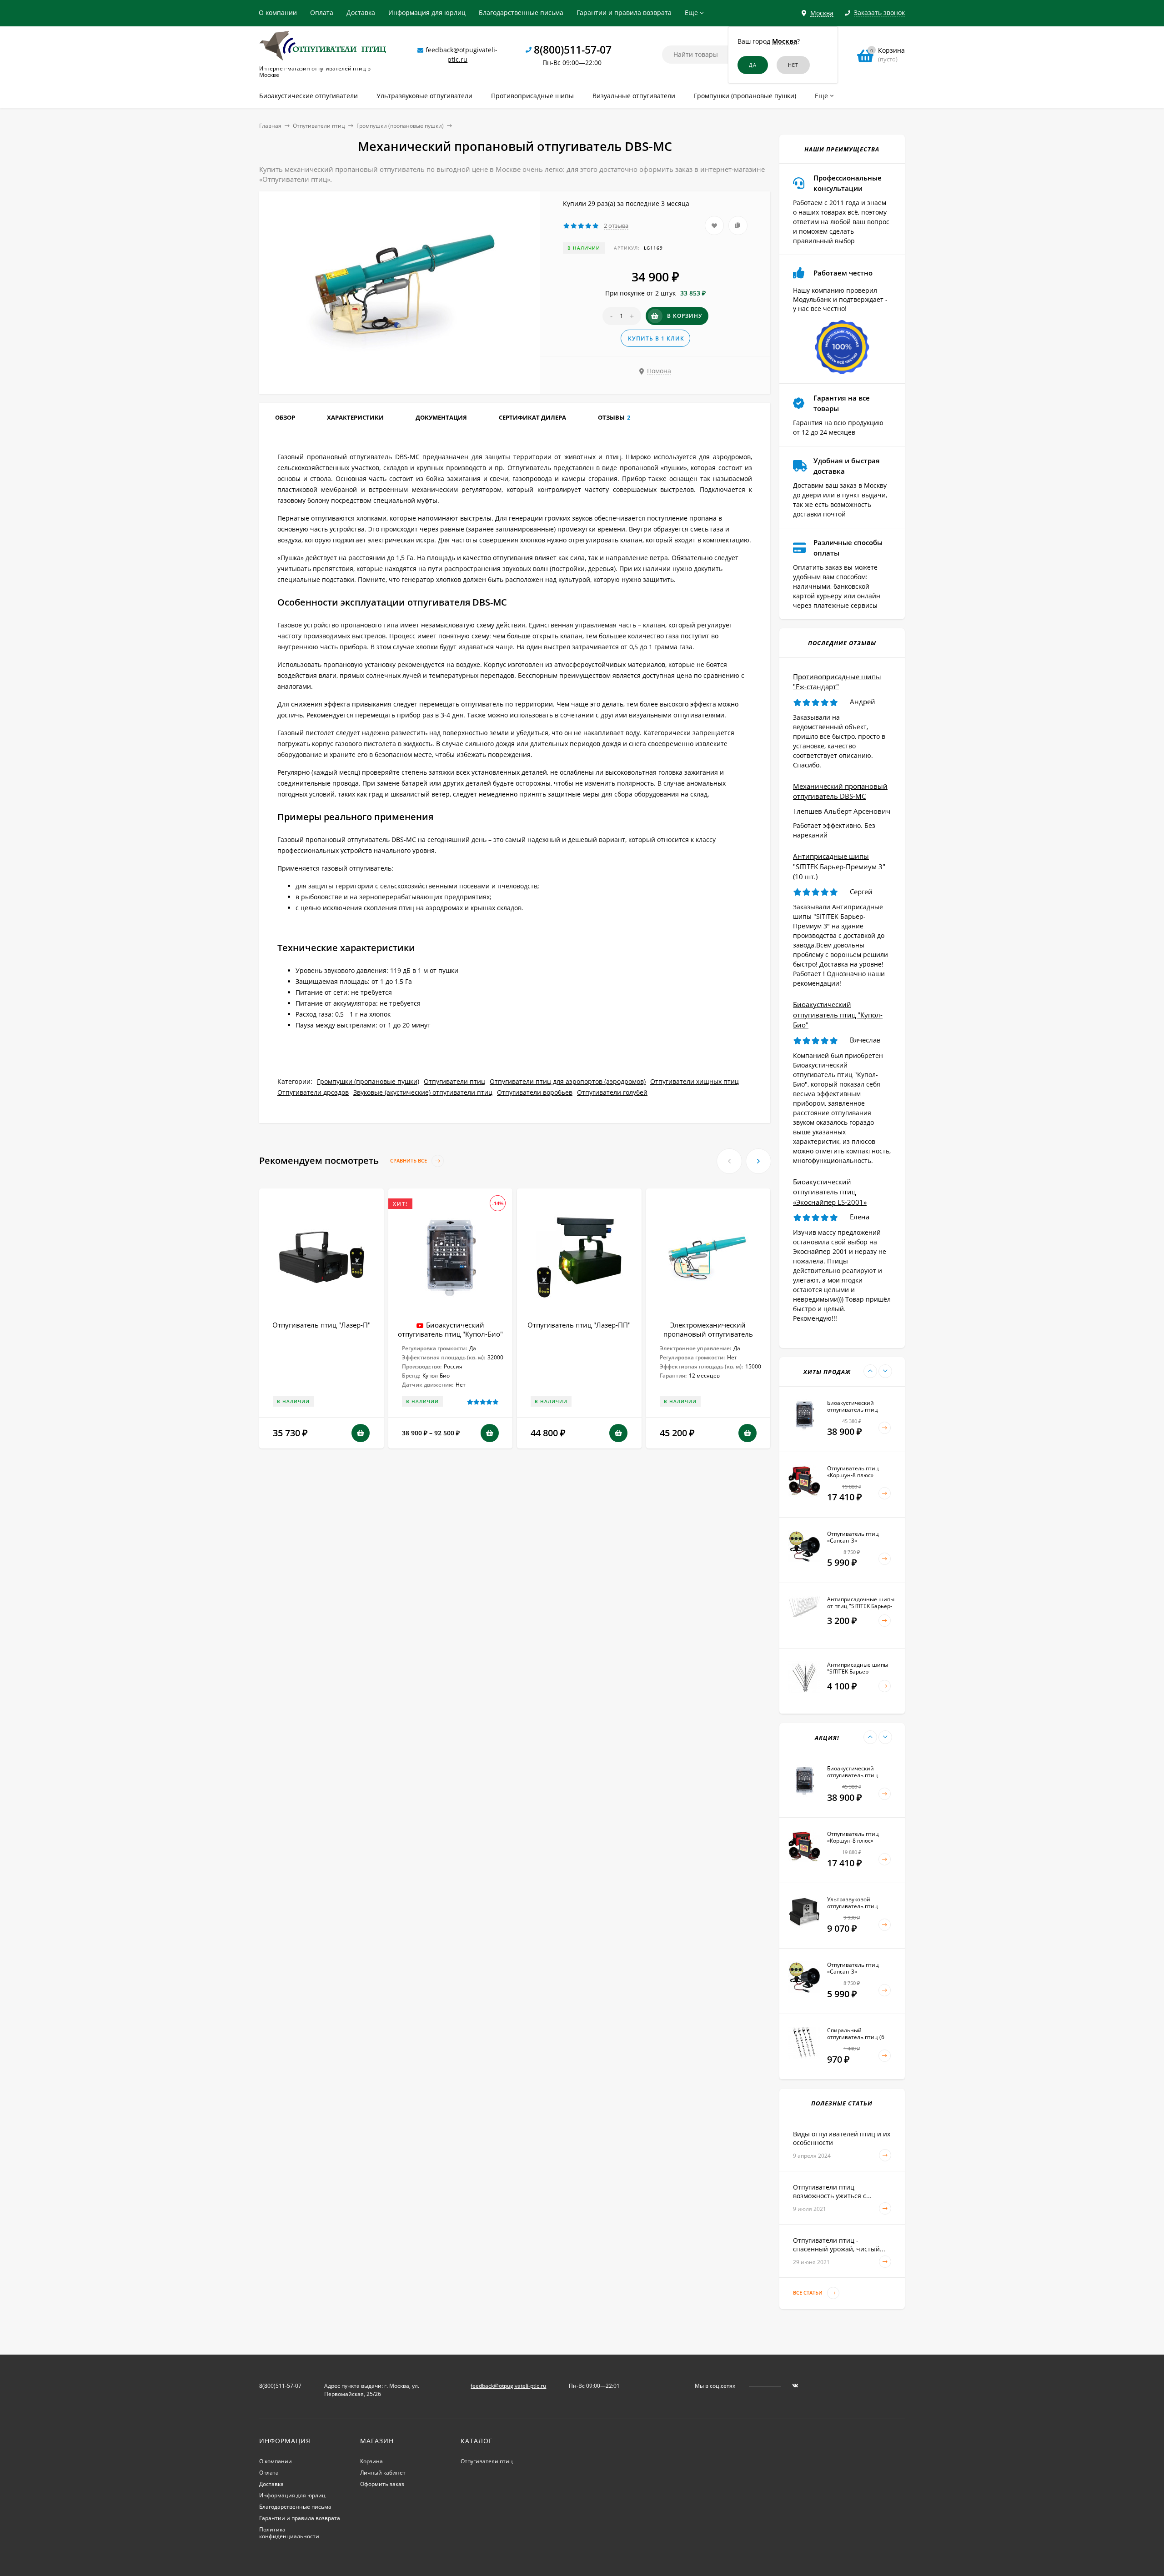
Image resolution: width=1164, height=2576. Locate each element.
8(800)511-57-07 (573, 50)
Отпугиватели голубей (612, 1092)
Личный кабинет (383, 2473)
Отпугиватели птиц (319, 126)
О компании (278, 13)
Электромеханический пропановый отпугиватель (708, 1329)
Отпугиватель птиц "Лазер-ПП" (579, 1325)
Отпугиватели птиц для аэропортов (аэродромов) (568, 1081)
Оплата (322, 13)
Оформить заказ (382, 2484)
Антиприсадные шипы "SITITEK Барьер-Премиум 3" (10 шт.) (839, 866)
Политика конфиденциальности (289, 2533)
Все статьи (808, 2293)
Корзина (371, 2461)
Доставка (361, 13)
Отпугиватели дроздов (313, 1092)
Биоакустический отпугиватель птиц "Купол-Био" (450, 1329)
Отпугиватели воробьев (535, 1092)
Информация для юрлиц (427, 13)
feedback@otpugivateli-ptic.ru (508, 2386)
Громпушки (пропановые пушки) (400, 126)
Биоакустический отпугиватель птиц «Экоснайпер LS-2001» (830, 1192)
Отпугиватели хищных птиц (695, 1081)
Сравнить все (409, 1161)
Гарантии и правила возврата (624, 13)
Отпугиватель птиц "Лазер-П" (321, 1325)
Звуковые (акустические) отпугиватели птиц (423, 1092)
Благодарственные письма (521, 13)
